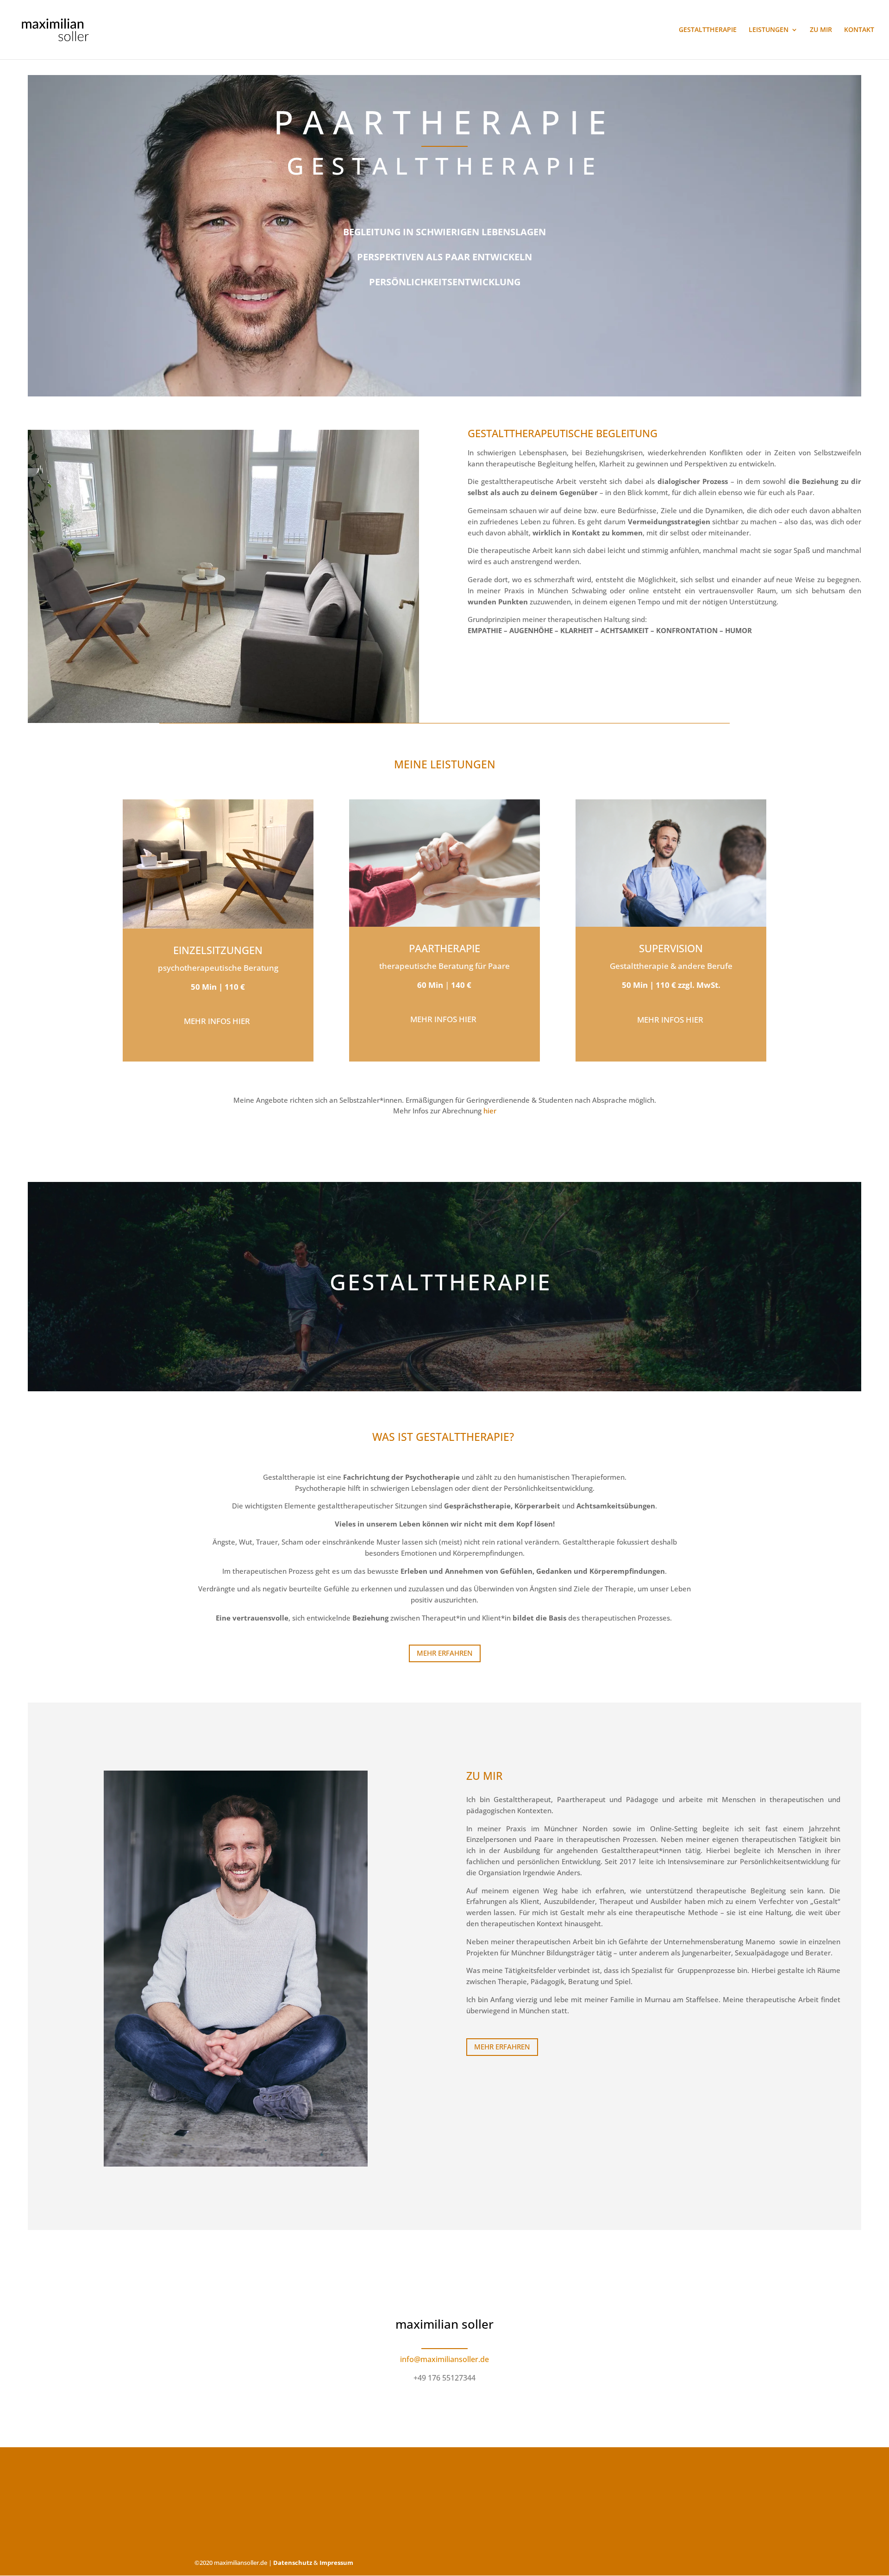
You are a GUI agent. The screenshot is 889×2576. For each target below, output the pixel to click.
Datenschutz (293, 2563)
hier (490, 1111)
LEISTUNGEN (769, 30)
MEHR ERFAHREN (445, 1653)
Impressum (336, 2563)
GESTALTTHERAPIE (708, 30)
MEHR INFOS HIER (444, 1019)
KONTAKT (859, 30)
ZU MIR (821, 30)
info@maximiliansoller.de (444, 2359)
